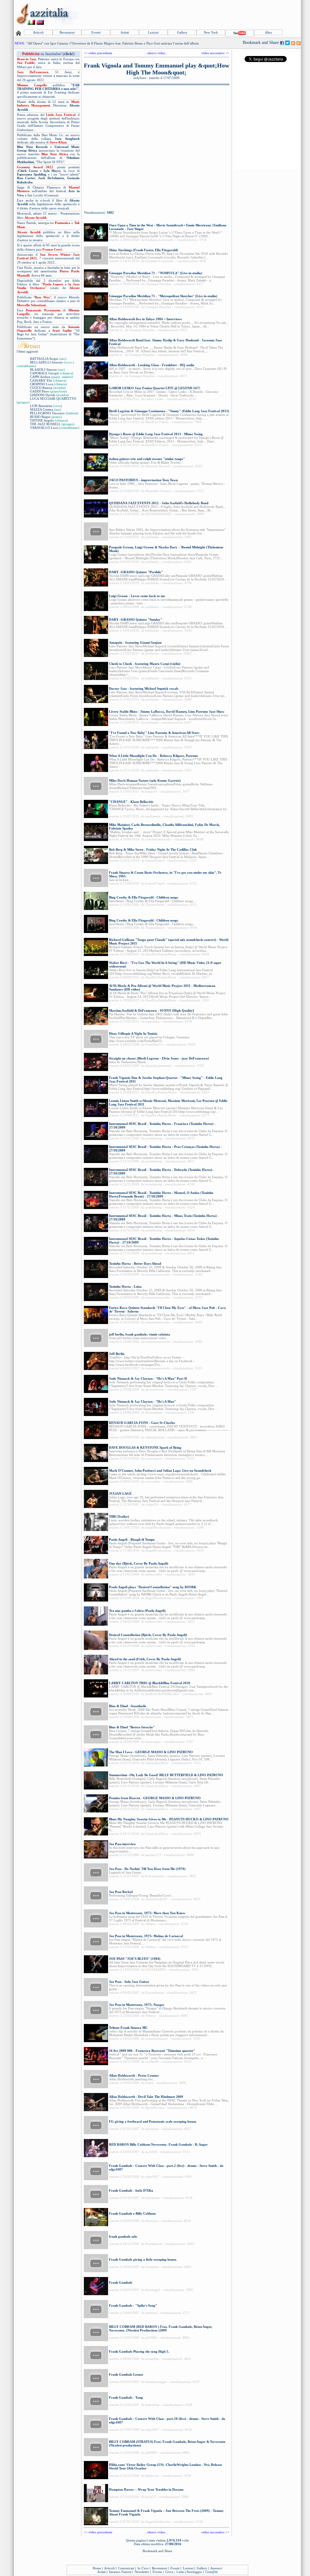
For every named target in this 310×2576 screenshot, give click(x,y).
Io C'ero (143, 2568)
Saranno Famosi (120, 2572)
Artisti (125, 32)
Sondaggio (194, 2572)
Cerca (169, 2572)
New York (211, 32)
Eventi (96, 32)
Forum (157, 2572)
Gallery (182, 32)
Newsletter (142, 2572)
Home (97, 2568)
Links (180, 2572)
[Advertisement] (190, 14)
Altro (269, 32)
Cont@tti (211, 2572)
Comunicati (126, 2568)
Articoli (38, 32)
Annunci (216, 2568)
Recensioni (67, 32)
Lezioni (153, 32)
